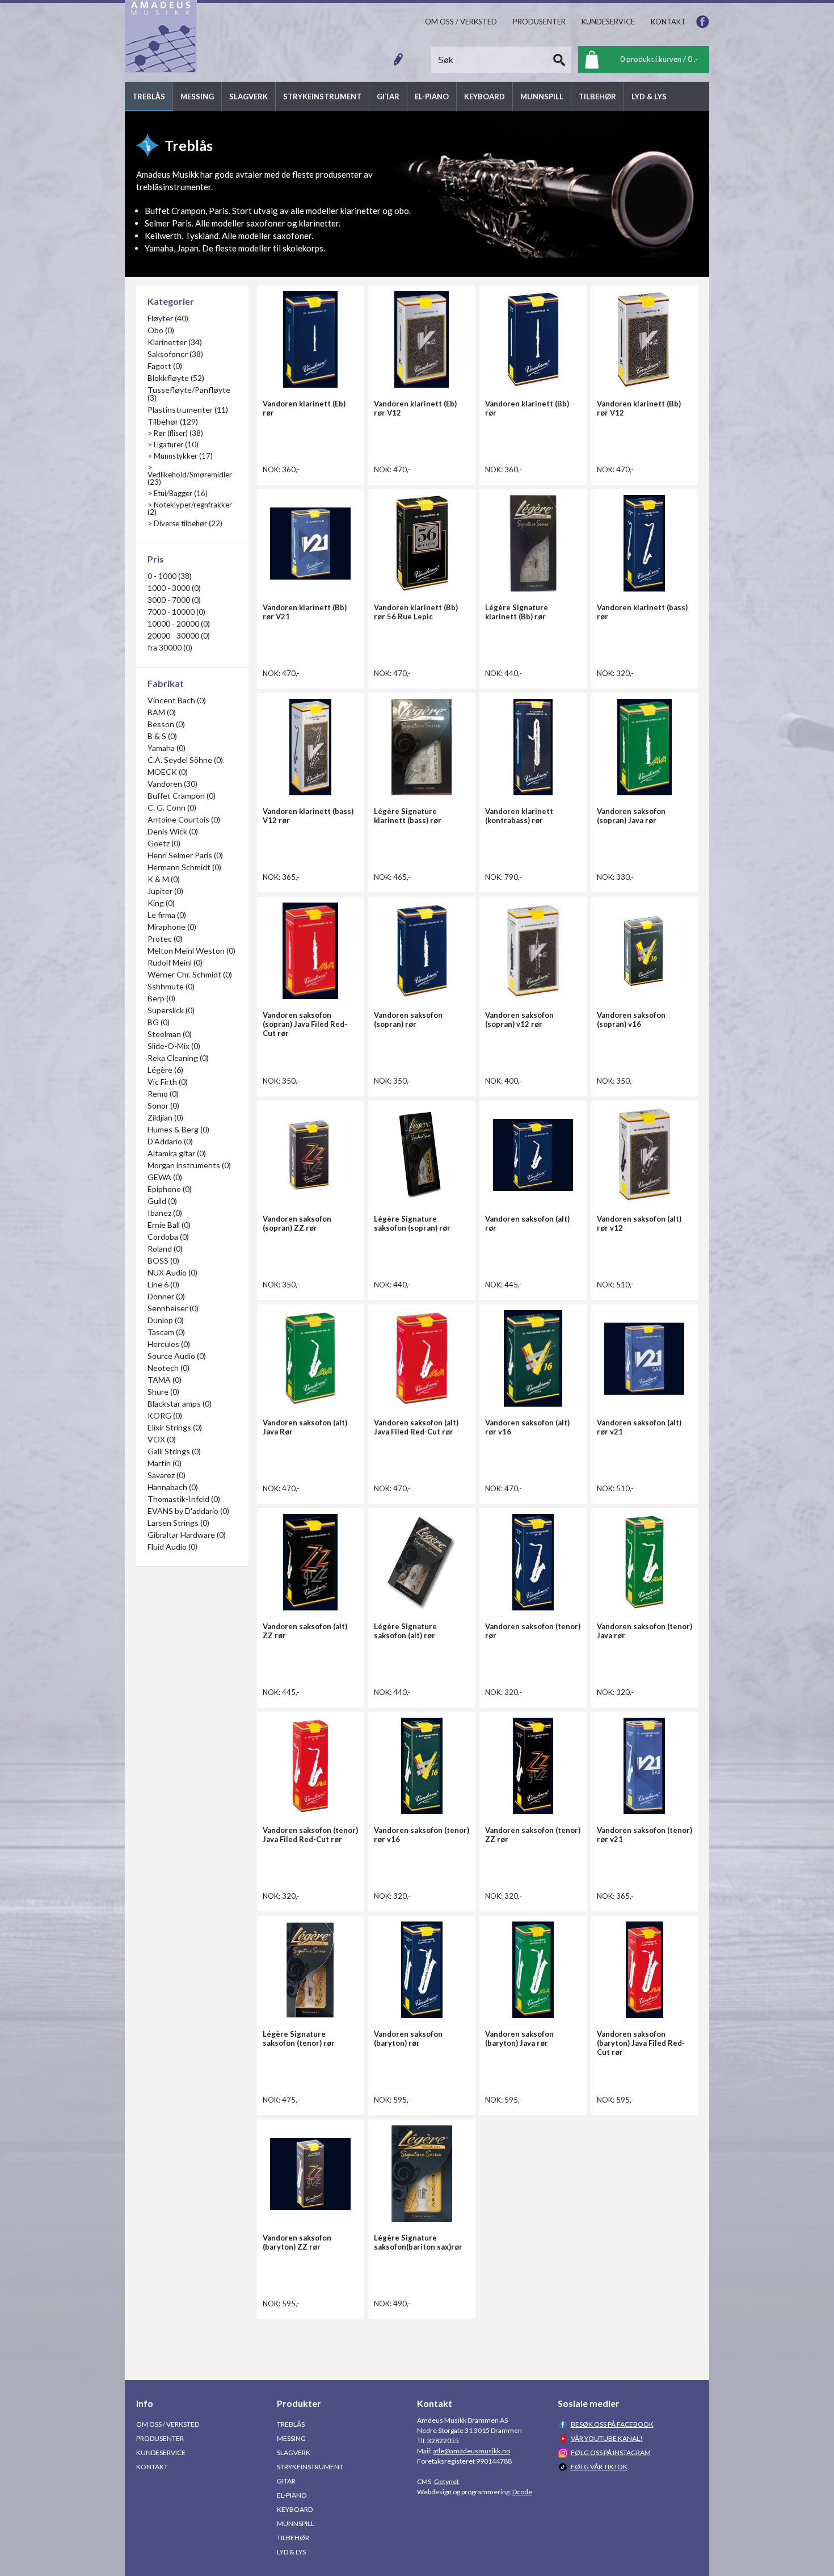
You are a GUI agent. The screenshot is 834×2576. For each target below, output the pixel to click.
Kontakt (152, 2467)
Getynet (447, 2481)
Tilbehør (293, 2538)
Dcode (522, 2492)
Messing (291, 2438)
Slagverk (294, 2453)
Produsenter (160, 2438)
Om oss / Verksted (168, 2424)
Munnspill (296, 2523)
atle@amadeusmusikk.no (471, 2451)
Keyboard (295, 2509)
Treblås (291, 2424)
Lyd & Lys (291, 2552)
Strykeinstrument (310, 2467)
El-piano (292, 2495)
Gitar (286, 2481)
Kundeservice (161, 2453)
